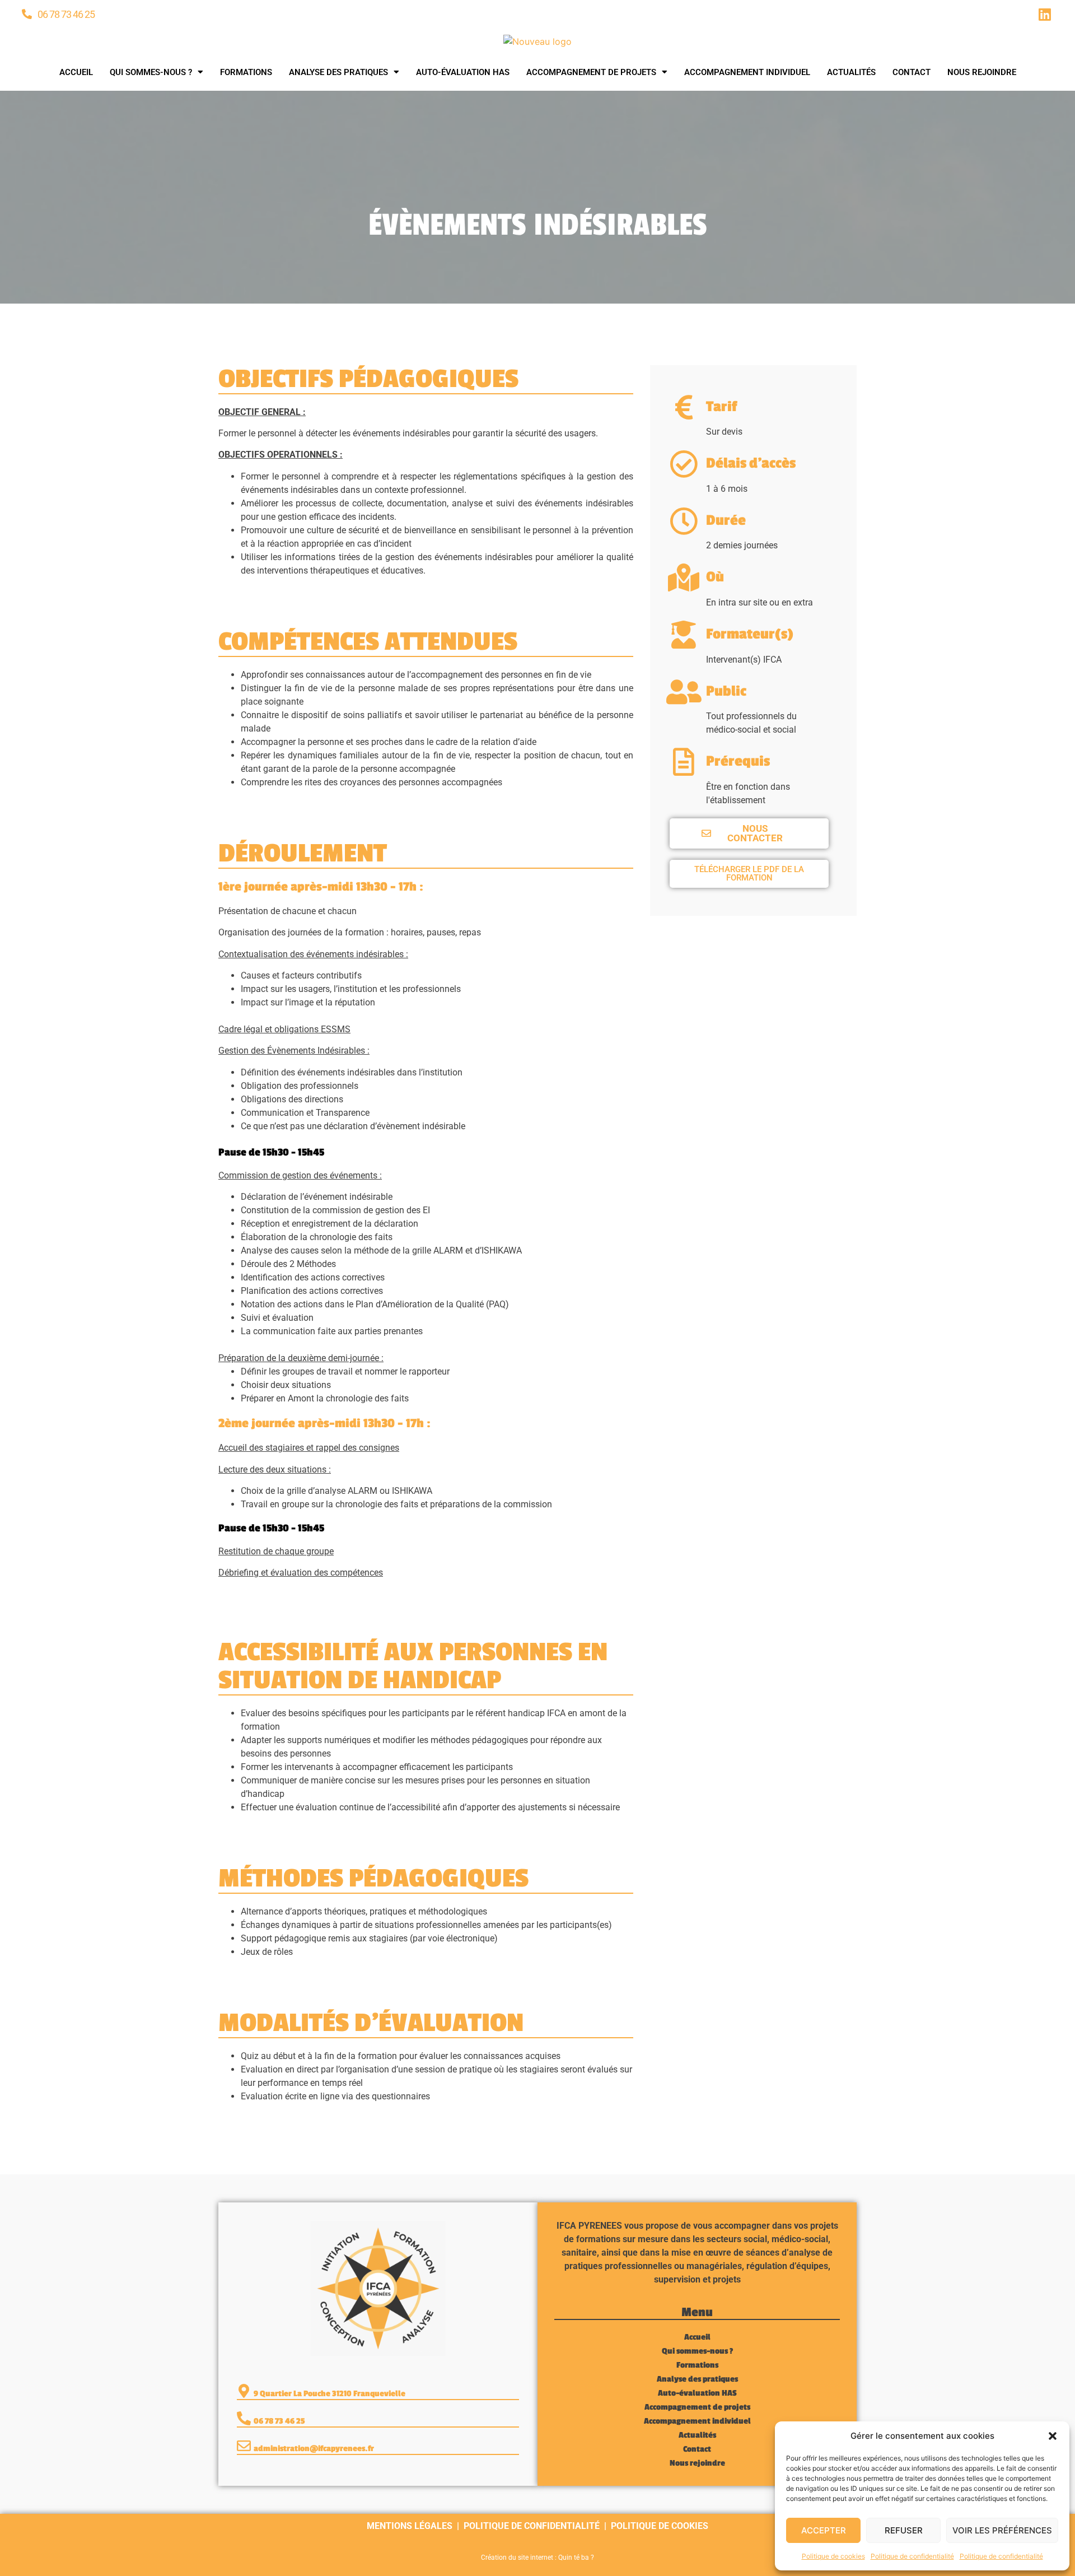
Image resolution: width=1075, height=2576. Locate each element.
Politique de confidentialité (912, 2556)
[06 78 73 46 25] (27, 14)
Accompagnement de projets (591, 72)
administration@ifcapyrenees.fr (314, 2449)
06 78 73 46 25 (66, 14)
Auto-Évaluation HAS (463, 72)
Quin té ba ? (576, 2558)
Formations (246, 72)
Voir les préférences (1002, 2530)
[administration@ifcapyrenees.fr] (244, 2446)
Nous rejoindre (982, 72)
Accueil (76, 72)
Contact (912, 72)
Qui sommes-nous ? (151, 72)
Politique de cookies (833, 2556)
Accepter (824, 2530)
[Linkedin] (1045, 14)
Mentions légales (410, 2526)
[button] (1053, 2436)
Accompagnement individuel (747, 72)
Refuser (904, 2530)
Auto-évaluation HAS (697, 2393)
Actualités (851, 72)
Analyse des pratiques (338, 72)
